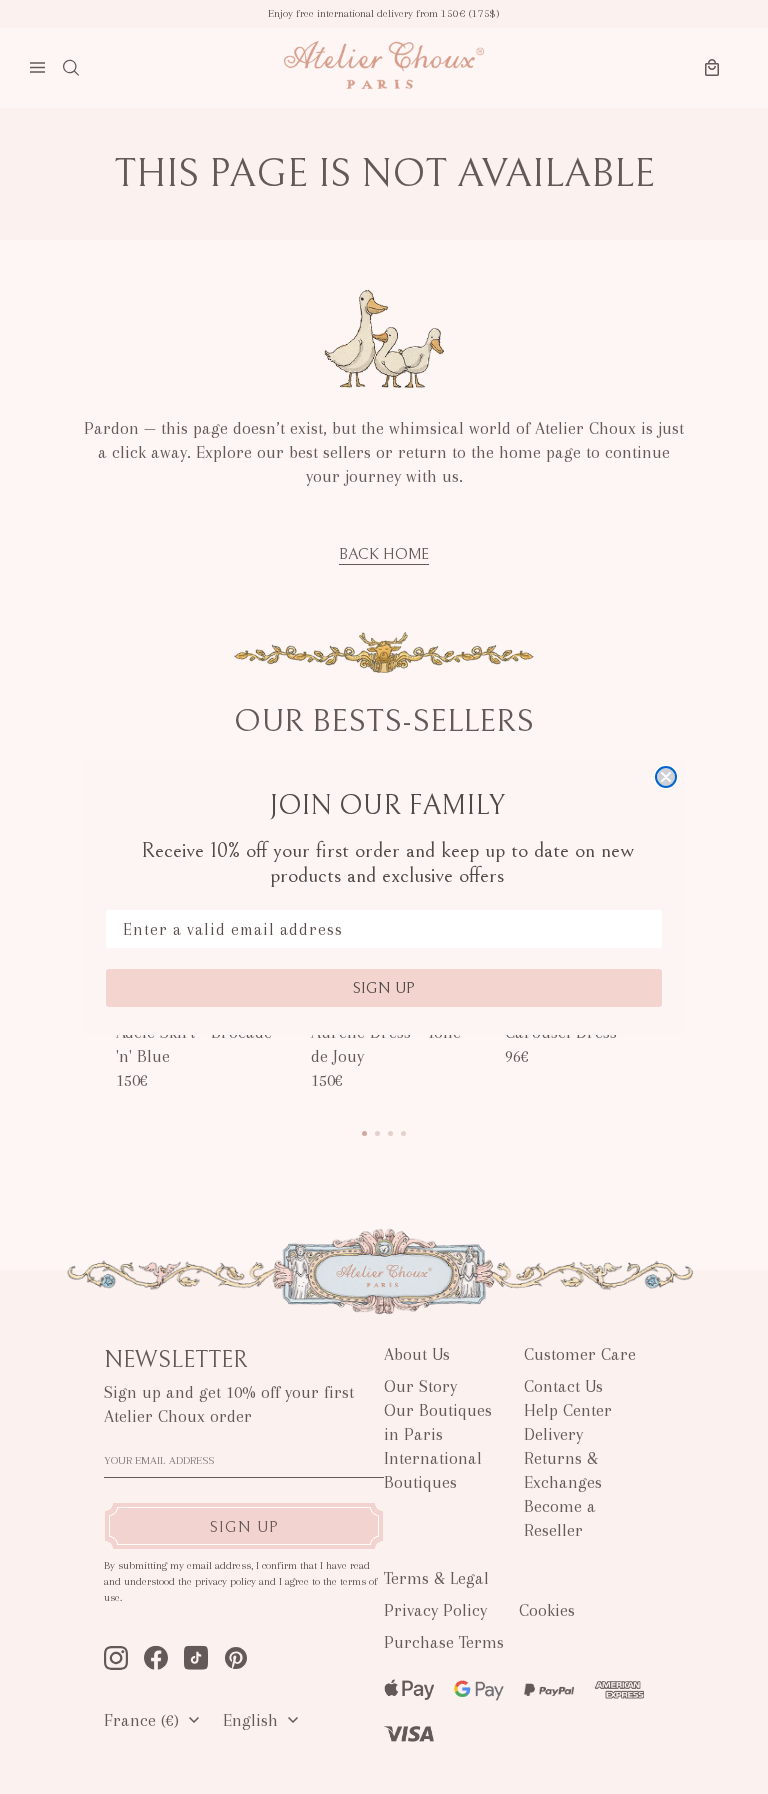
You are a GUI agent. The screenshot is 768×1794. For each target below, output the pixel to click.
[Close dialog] (666, 777)
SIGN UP (384, 988)
